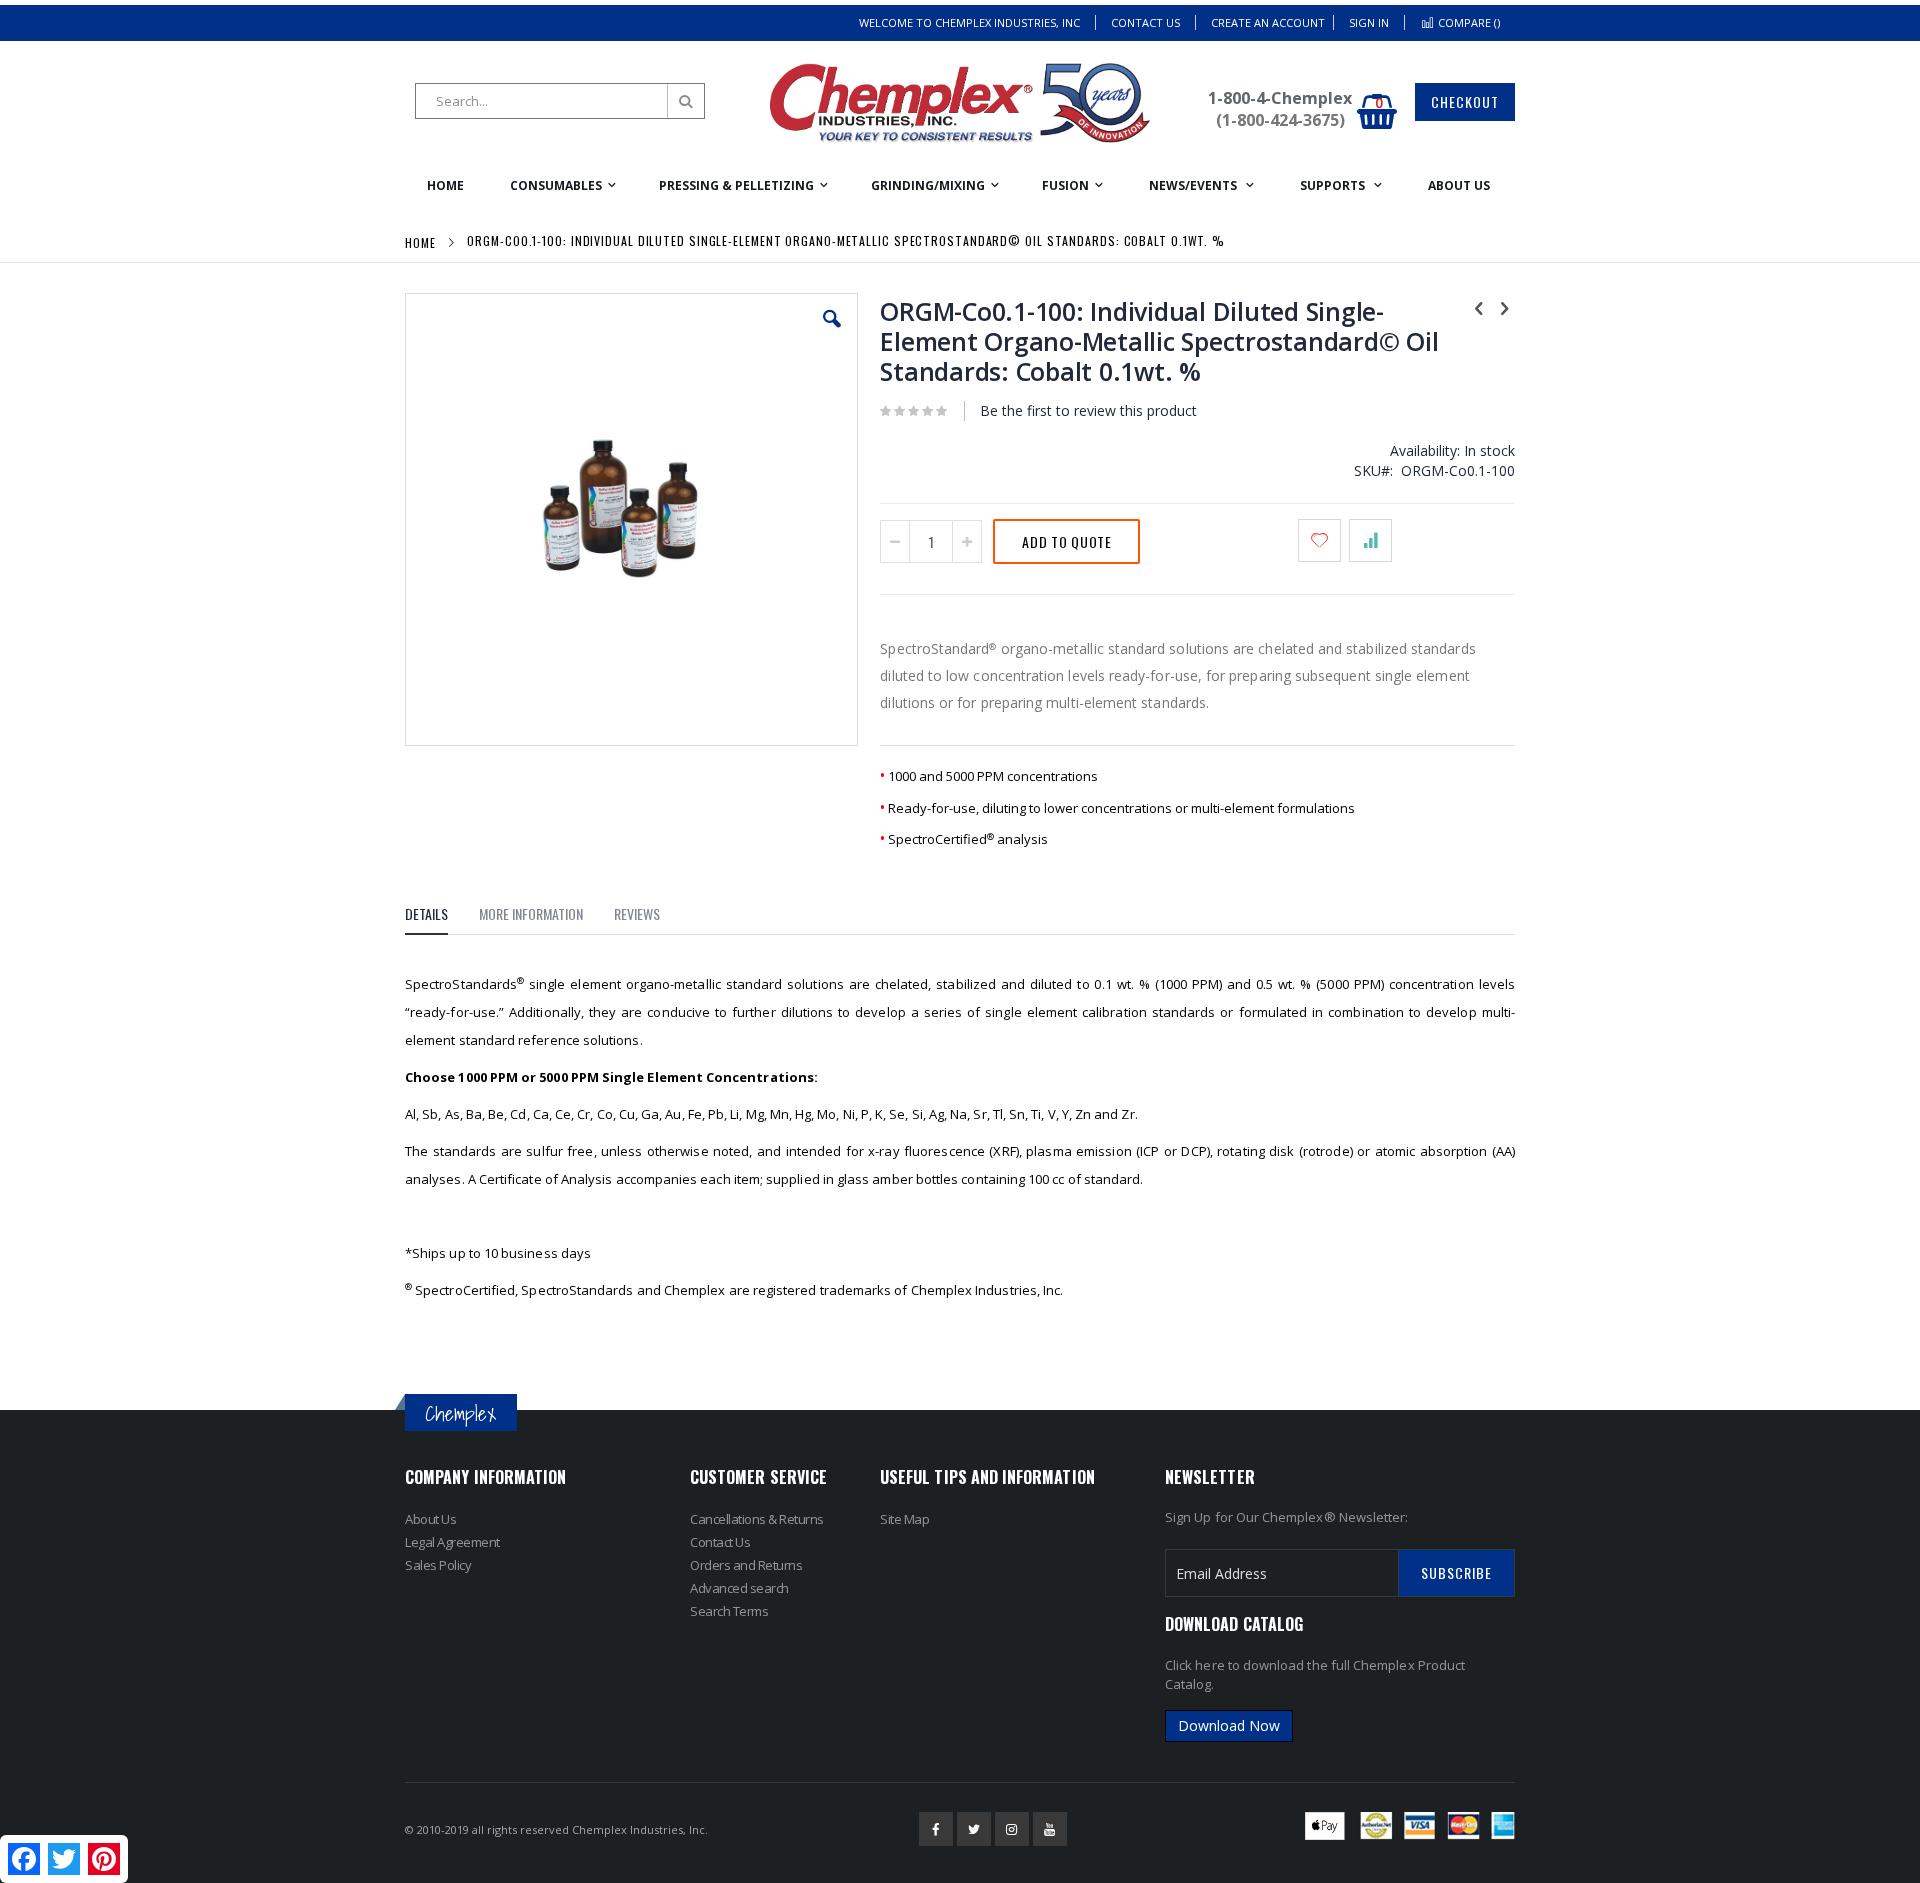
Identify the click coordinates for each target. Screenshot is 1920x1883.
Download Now (1229, 1725)
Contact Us (1145, 22)
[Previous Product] (1479, 307)
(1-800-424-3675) (1280, 120)
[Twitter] (974, 1829)
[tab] (441, 917)
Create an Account (1268, 22)
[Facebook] (936, 1829)
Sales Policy (438, 1565)
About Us (430, 1519)
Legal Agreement (452, 1542)
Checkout (1465, 101)
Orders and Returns (746, 1565)
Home (420, 242)
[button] (832, 334)
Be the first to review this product (1088, 410)
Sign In (1369, 22)
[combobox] (560, 101)
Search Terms (729, 1611)
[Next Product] (1504, 307)
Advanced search (739, 1588)
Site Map (904, 1519)
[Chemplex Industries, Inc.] (960, 103)
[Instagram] (1012, 1829)
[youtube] (1050, 1829)
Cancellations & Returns (757, 1519)
